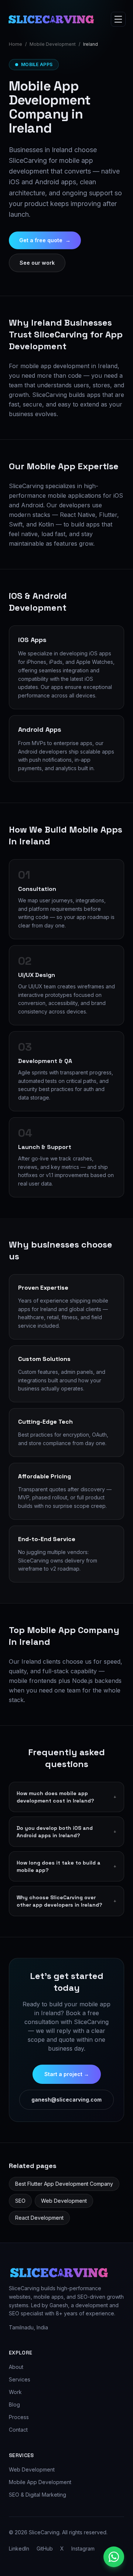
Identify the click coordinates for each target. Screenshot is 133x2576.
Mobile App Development (40, 2482)
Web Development (64, 2201)
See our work (37, 263)
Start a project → (67, 2074)
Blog (14, 2405)
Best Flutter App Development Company (64, 2184)
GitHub (45, 2548)
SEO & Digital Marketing (37, 2495)
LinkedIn (19, 2548)
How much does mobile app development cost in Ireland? (66, 1797)
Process (19, 2417)
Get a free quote (45, 240)
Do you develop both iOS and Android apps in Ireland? (66, 1832)
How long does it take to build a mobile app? (66, 1866)
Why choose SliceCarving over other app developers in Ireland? (66, 1901)
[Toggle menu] (118, 19)
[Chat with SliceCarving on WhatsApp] (114, 2557)
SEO (20, 2201)
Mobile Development (53, 44)
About (16, 2367)
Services (20, 2379)
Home (16, 44)
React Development (39, 2218)
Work (15, 2392)
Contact (18, 2430)
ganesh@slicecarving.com (66, 2100)
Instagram (83, 2548)
